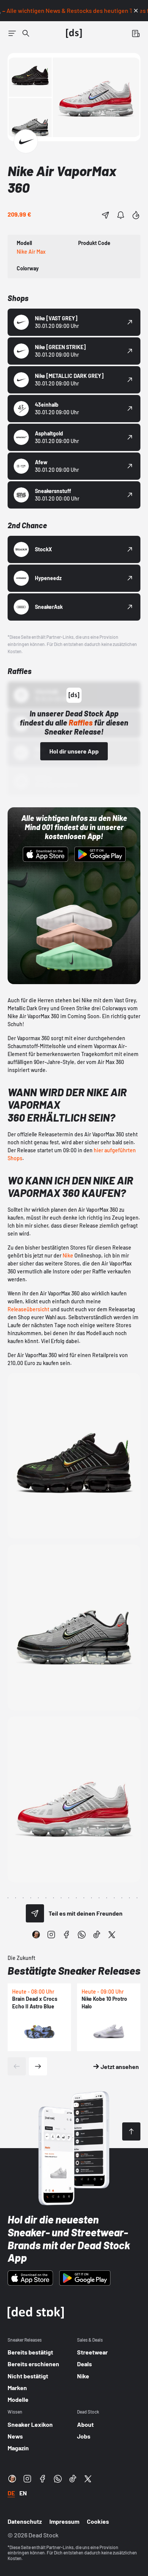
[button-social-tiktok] (97, 1935)
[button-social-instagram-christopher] (36, 1935)
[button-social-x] (112, 1935)
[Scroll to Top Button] (131, 2131)
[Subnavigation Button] (12, 33)
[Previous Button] (17, 2066)
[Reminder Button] (121, 215)
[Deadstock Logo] (74, 33)
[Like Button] (136, 215)
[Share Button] (105, 215)
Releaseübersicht (28, 1309)
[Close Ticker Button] (136, 11)
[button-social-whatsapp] (82, 1935)
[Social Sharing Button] (35, 1913)
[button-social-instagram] (51, 1935)
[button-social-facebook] (66, 1935)
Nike (68, 1255)
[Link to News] (26, 33)
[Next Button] (38, 2066)
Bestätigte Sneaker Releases (74, 1971)
